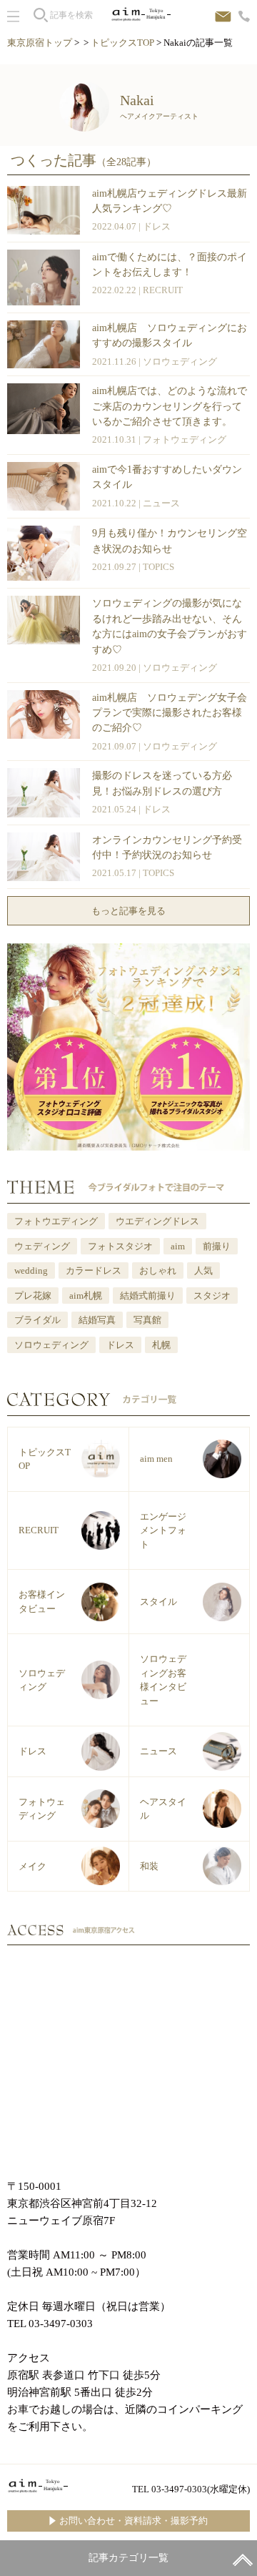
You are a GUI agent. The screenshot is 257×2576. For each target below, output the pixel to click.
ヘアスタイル (163, 1809)
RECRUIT (163, 290)
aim (178, 1246)
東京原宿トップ (40, 43)
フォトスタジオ (120, 1246)
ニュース (161, 503)
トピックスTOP (122, 43)
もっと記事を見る (128, 911)
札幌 (161, 1345)
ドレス (157, 226)
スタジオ (212, 1296)
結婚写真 (97, 1320)
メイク (32, 1866)
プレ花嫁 (33, 1296)
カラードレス (94, 1270)
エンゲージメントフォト (163, 1530)
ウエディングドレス (157, 1221)
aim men (156, 1459)
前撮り (217, 1246)
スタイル (158, 1602)
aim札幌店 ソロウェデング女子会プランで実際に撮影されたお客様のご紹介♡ (170, 713)
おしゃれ (158, 1270)
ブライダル (37, 1320)
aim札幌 (86, 1296)
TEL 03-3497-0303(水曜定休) (191, 2489)
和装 (149, 1866)
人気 (203, 1270)
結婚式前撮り (148, 1296)
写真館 (147, 1320)
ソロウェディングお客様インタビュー (163, 1680)
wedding (31, 1270)
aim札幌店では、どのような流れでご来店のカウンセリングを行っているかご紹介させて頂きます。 (170, 406)
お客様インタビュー (42, 1602)
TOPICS (158, 567)
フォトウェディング (185, 439)
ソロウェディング (180, 362)
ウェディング (42, 1246)
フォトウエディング (56, 1221)
